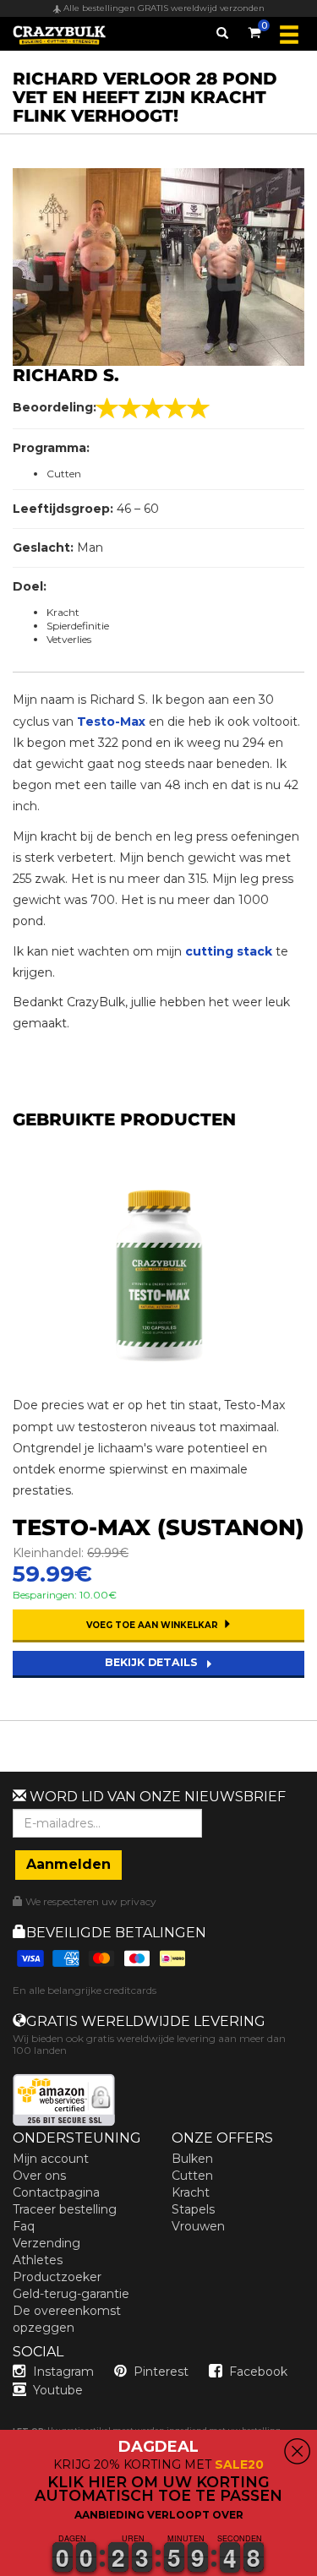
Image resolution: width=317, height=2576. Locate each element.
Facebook (258, 2372)
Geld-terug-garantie (71, 2294)
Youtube (58, 2390)
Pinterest (161, 2372)
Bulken (192, 2159)
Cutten (192, 2176)
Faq (24, 2226)
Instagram (63, 2372)
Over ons (39, 2176)
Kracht (191, 2192)
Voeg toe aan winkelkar (153, 1625)
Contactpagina (56, 2192)
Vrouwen (198, 2226)
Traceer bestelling (65, 2209)
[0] (254, 30)
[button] (1, 2566)
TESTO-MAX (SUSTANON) (158, 1528)
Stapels (193, 2209)
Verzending (46, 2243)
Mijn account (51, 2159)
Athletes (38, 2260)
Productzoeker (57, 2277)
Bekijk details (153, 1662)
